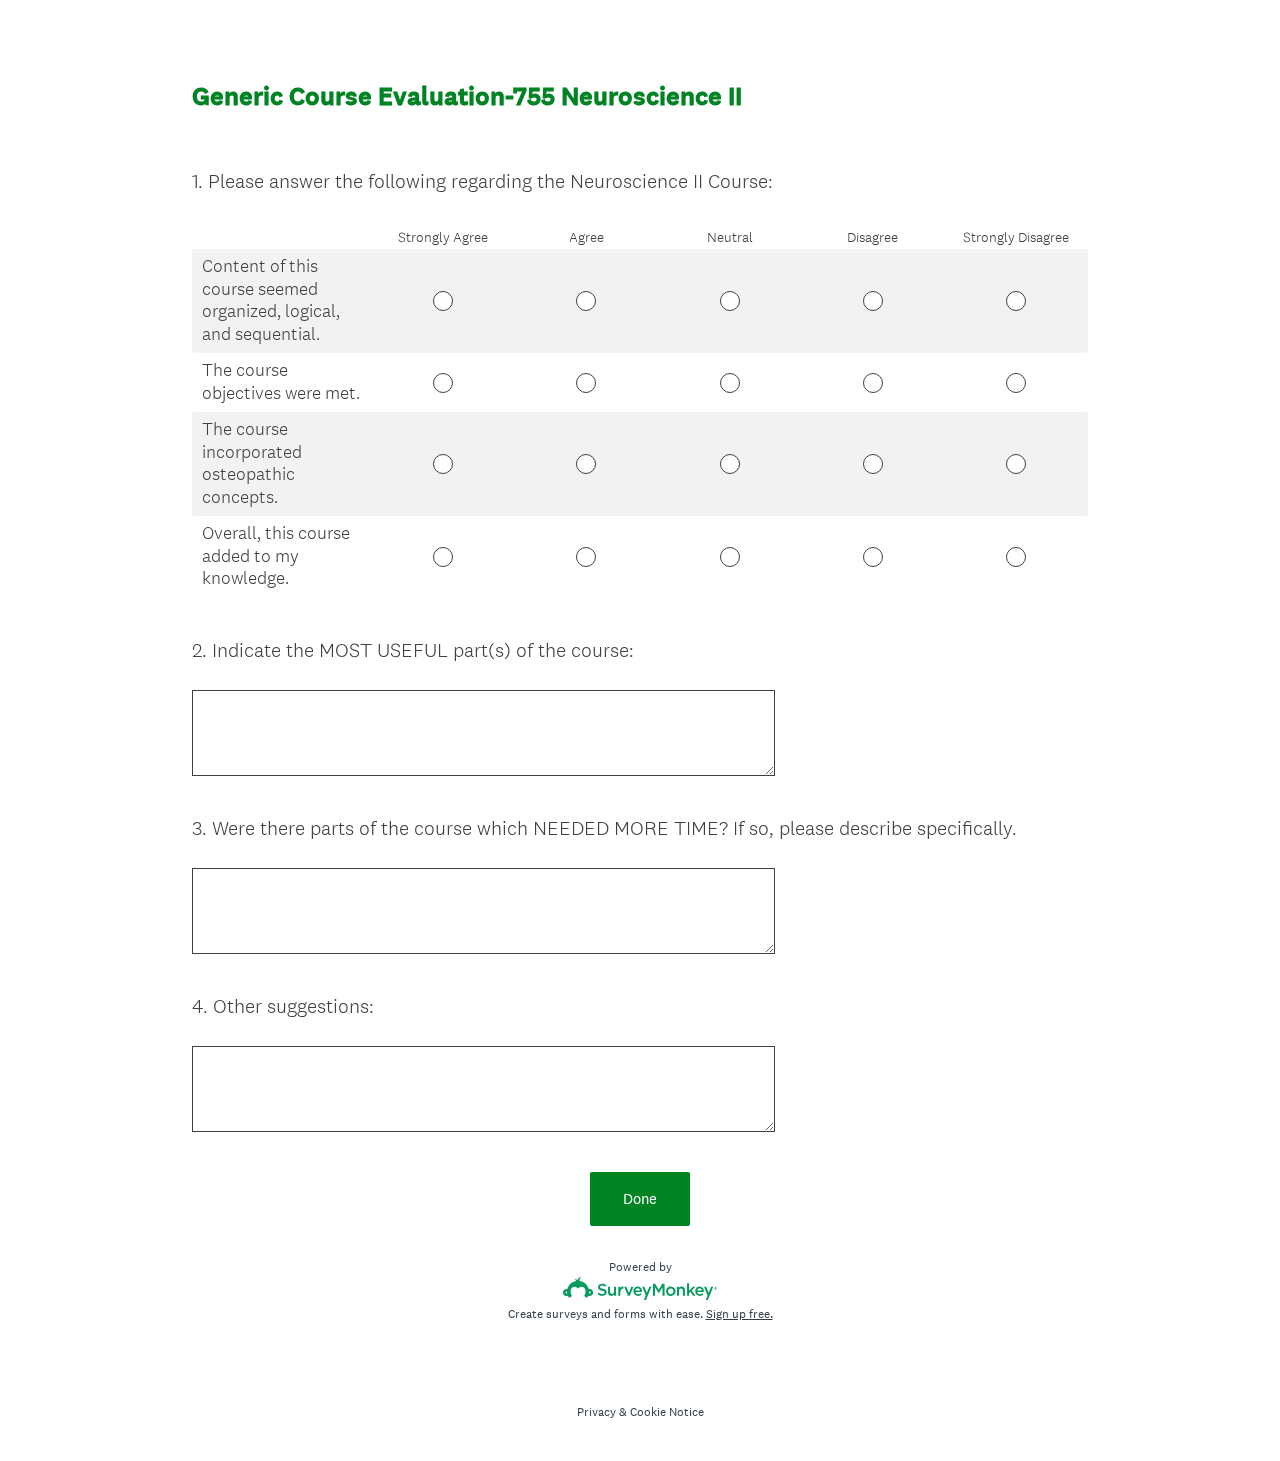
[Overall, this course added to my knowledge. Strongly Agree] (442, 557)
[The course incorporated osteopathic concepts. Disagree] (872, 464)
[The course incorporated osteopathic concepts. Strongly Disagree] (1016, 464)
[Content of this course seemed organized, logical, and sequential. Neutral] (729, 301)
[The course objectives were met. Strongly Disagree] (1016, 383)
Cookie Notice (667, 1412)
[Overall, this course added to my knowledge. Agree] (586, 557)
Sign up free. (739, 1314)
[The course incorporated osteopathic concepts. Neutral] (729, 464)
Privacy (596, 1412)
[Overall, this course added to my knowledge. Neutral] (729, 557)
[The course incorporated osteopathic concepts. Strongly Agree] (442, 464)
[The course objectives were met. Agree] (586, 383)
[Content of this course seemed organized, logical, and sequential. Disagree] (872, 301)
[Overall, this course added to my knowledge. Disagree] (872, 557)
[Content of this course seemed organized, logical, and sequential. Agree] (586, 301)
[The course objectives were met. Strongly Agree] (442, 383)
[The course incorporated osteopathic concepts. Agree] (586, 464)
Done (640, 1198)
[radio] (377, 296)
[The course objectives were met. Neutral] (729, 383)
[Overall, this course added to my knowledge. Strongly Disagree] (1016, 557)
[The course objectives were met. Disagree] (872, 383)
